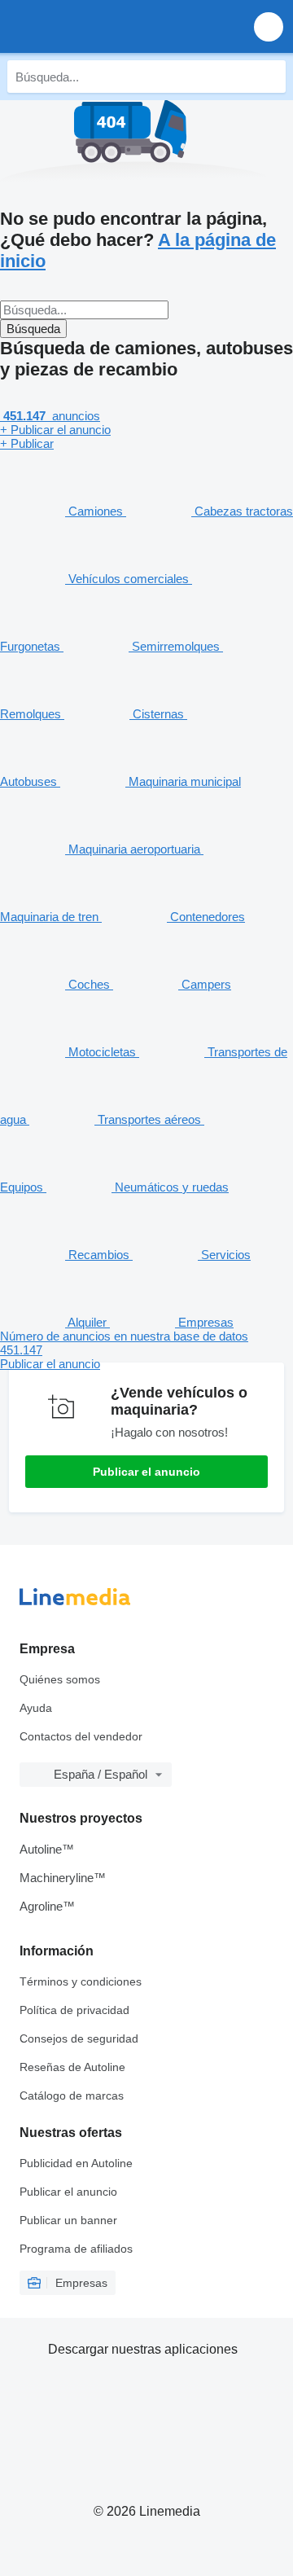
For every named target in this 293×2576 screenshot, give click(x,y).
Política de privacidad (74, 2010)
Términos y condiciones (81, 1981)
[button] (269, 26)
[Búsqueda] (269, 77)
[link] (146, 1350)
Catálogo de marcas (72, 2095)
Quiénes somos (60, 1679)
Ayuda (36, 1708)
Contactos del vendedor (81, 1736)
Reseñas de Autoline (72, 2067)
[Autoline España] (105, 26)
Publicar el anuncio (146, 1472)
